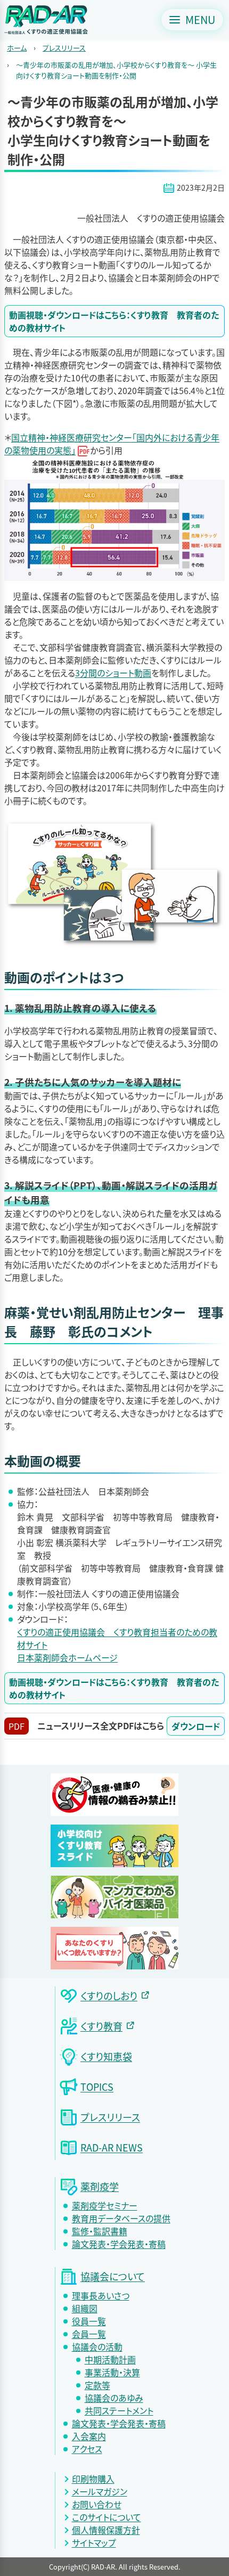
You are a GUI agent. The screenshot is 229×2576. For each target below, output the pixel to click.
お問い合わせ (97, 2504)
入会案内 (89, 2436)
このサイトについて (107, 2517)
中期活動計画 (110, 2359)
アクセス (87, 2449)
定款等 (97, 2385)
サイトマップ (94, 2542)
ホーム (17, 48)
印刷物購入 (93, 2479)
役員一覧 (89, 2321)
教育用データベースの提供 (121, 2218)
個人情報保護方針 (106, 2530)
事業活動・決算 (112, 2372)
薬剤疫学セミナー (105, 2205)
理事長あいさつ (101, 2295)
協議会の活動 (97, 2346)
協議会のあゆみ (114, 2398)
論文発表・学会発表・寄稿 (119, 2244)
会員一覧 (89, 2334)
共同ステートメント (119, 2410)
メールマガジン (100, 2491)
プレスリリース (64, 48)
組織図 (85, 2308)
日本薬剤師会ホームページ (67, 1657)
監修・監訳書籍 (100, 2231)
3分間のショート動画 (113, 673)
